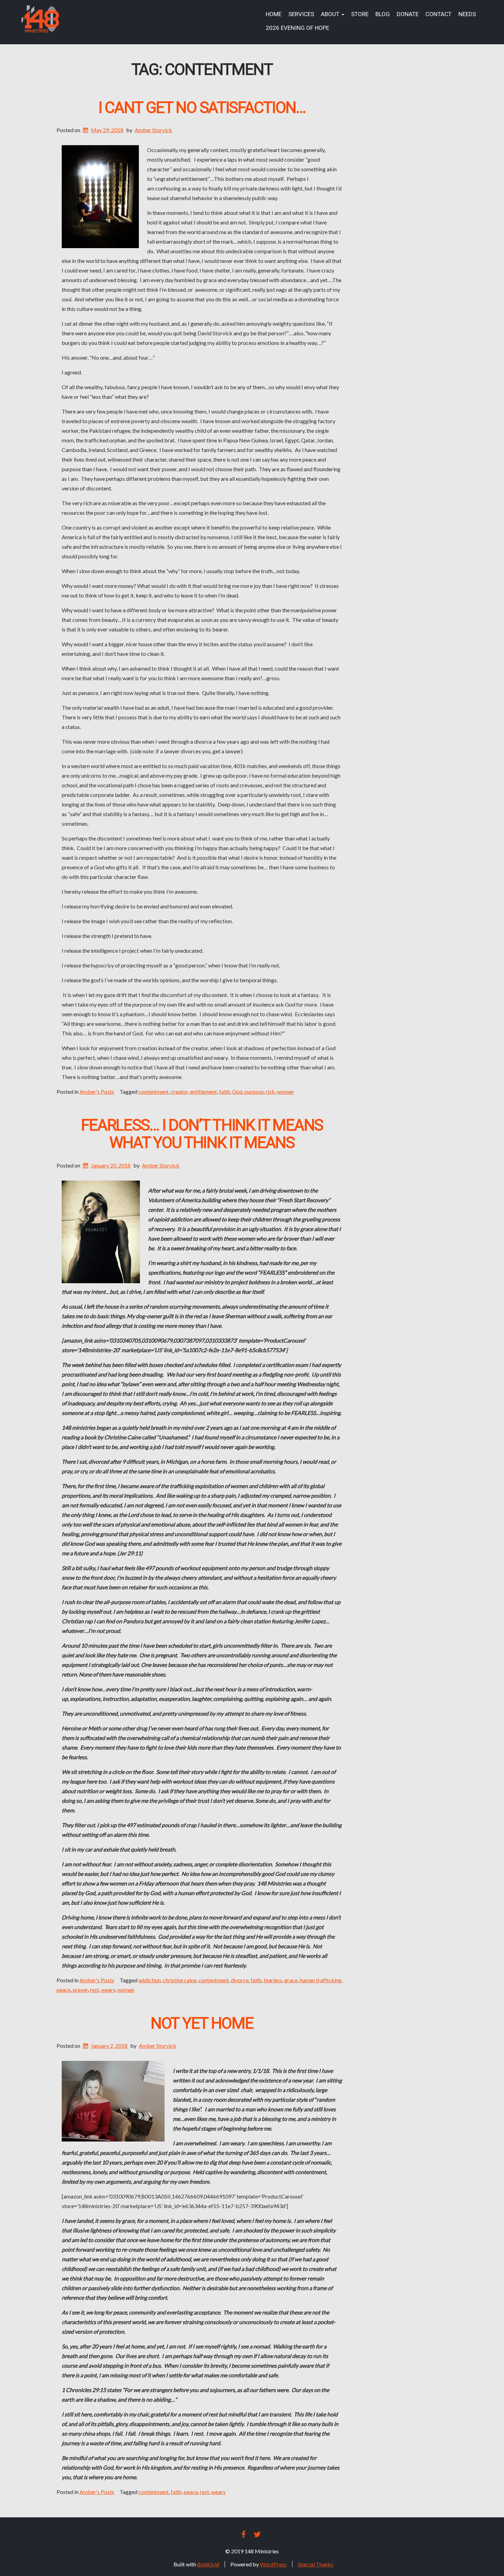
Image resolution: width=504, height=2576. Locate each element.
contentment (154, 1092)
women (285, 1092)
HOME (274, 14)
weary (108, 1990)
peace (64, 1990)
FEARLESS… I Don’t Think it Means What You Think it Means (202, 1134)
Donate (408, 14)
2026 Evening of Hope (297, 28)
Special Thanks (316, 2564)
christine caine (180, 1980)
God (237, 1092)
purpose (254, 1092)
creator (179, 1092)
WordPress (273, 2564)
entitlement (203, 1092)
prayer (80, 1990)
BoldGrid (208, 2564)
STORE (360, 14)
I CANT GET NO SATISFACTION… (202, 108)
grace (291, 1980)
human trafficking (321, 1980)
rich (270, 1092)
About (331, 14)
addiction (150, 1980)
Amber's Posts (97, 1092)
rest (94, 1990)
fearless (273, 1980)
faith (225, 1092)
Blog (383, 14)
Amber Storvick (153, 130)
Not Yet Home (202, 2024)
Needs (467, 14)
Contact (439, 14)
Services (301, 14)
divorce (240, 1980)
